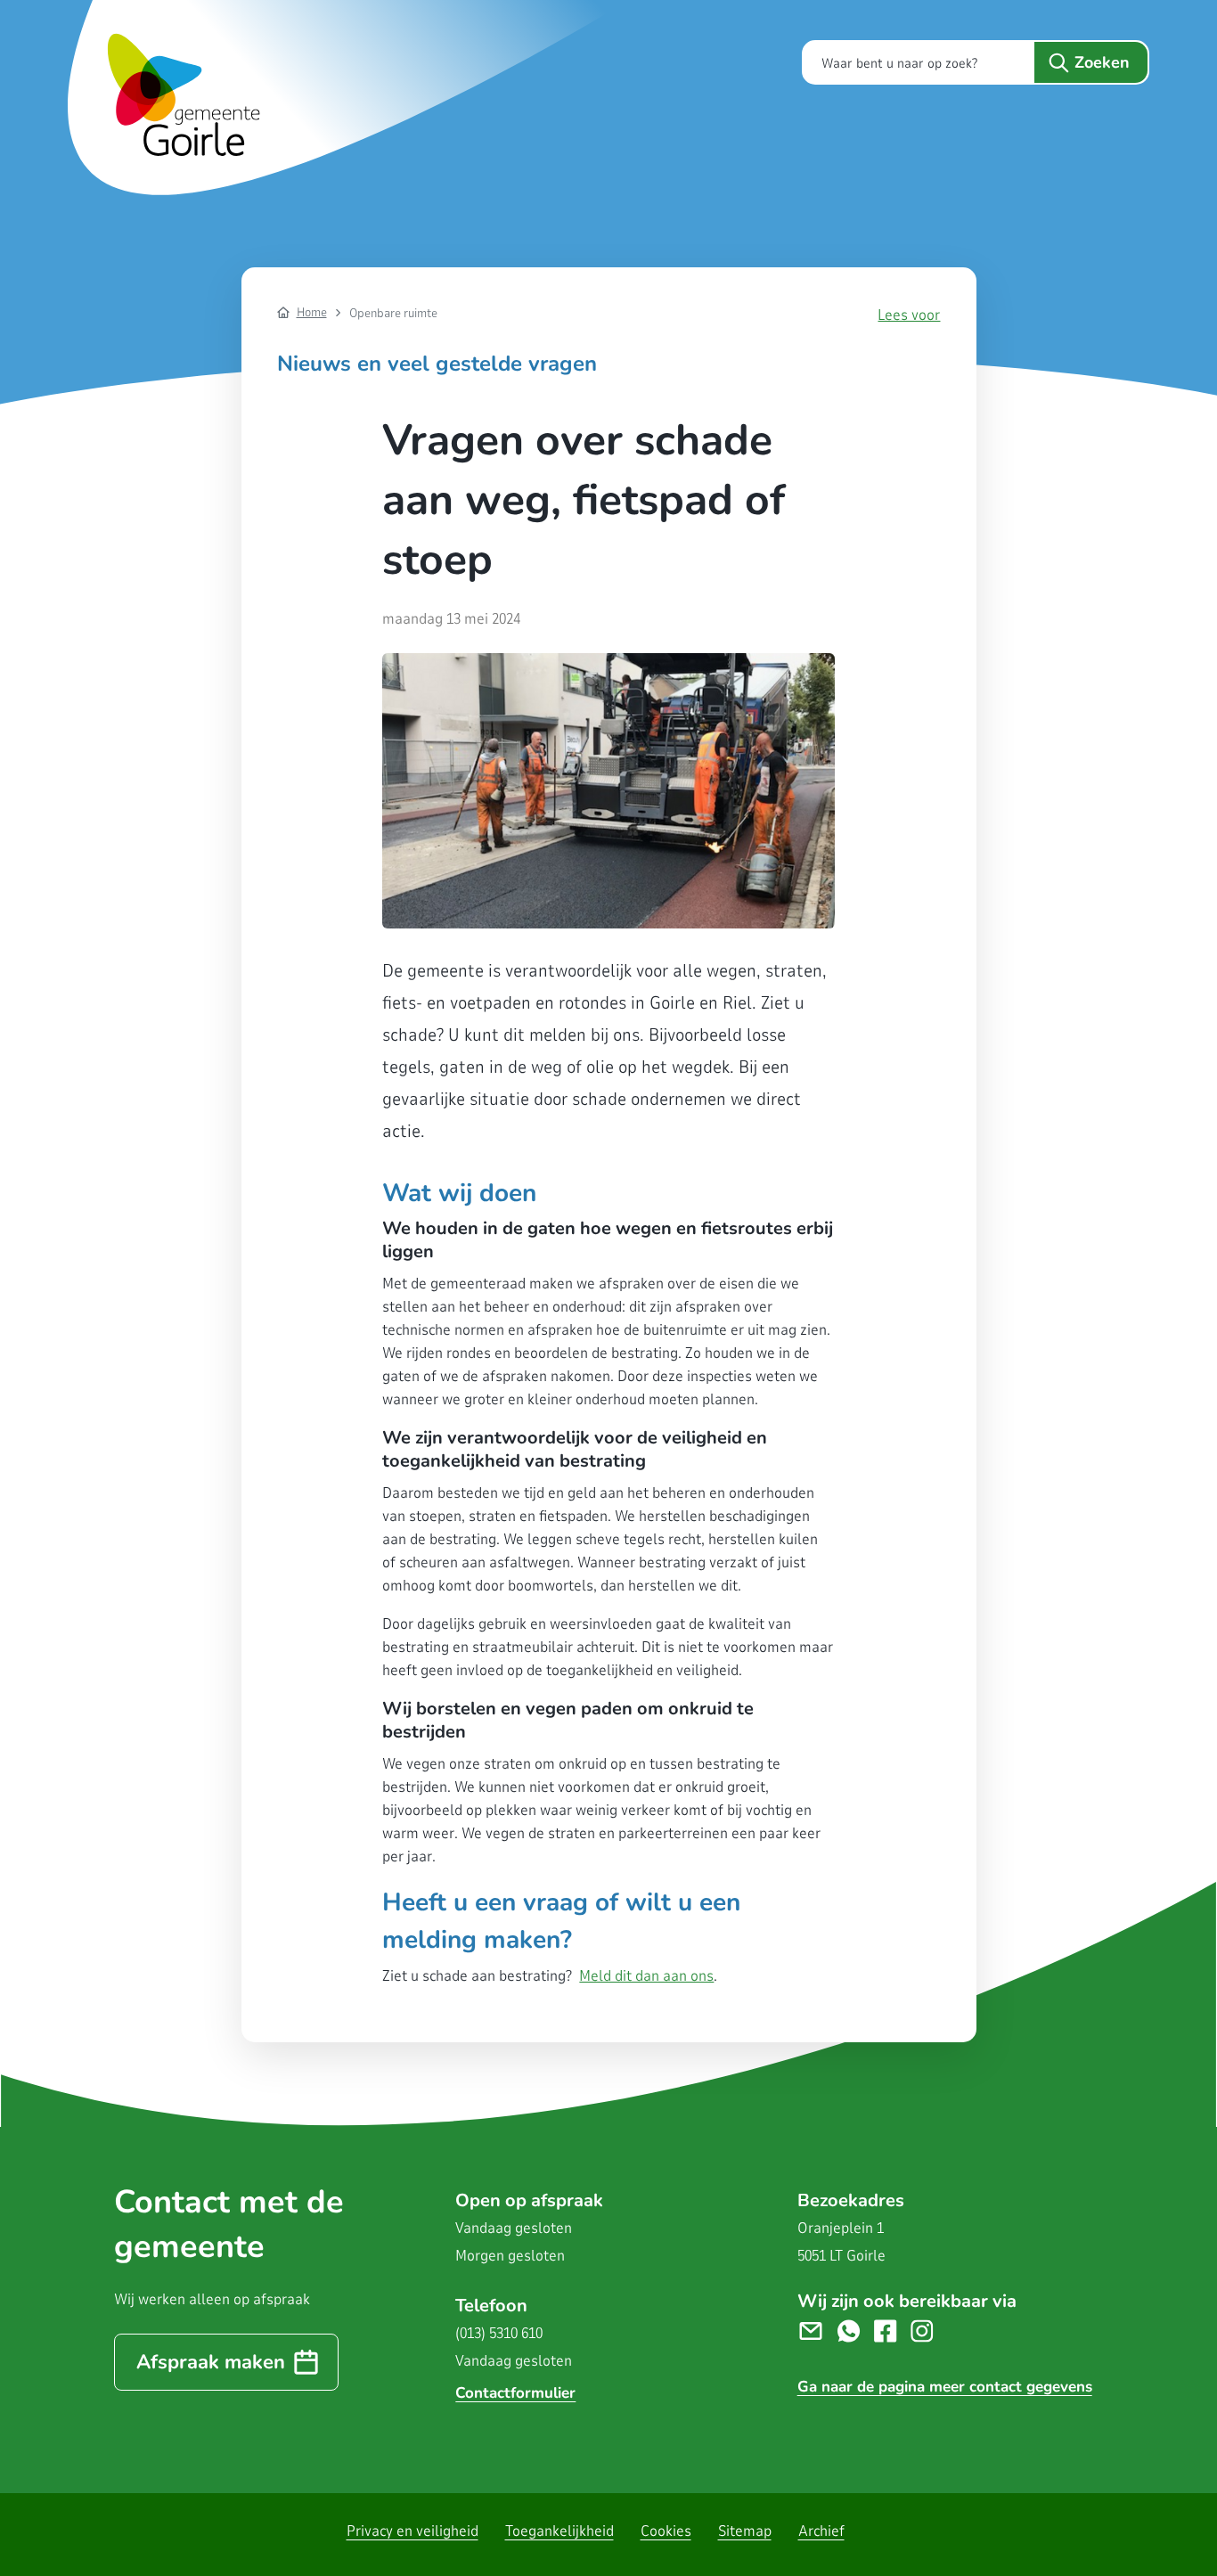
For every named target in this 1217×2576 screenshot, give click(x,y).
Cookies (666, 2531)
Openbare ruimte (393, 313)
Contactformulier (515, 2393)
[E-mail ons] (817, 2330)
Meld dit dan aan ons (646, 1976)
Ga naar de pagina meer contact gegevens (945, 2387)
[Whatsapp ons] (856, 2330)
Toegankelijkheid (559, 2531)
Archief (821, 2531)
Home (312, 312)
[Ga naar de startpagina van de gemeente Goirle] (353, 98)
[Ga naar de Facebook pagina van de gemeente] (892, 2330)
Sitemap (745, 2531)
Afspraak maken (211, 2362)
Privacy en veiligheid (412, 2531)
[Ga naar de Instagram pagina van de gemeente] (929, 2330)
